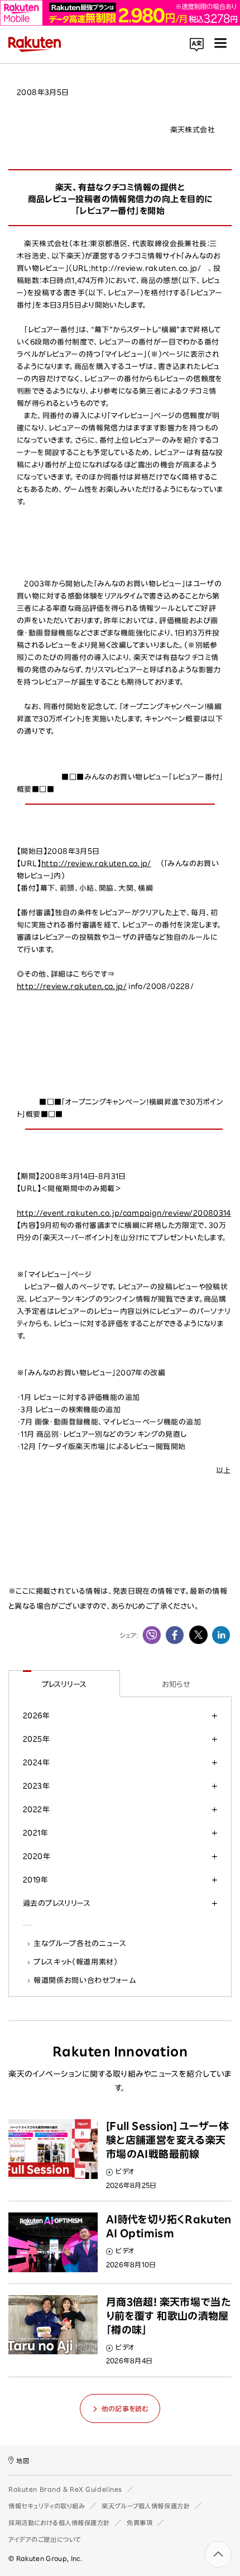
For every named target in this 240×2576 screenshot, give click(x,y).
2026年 (36, 1715)
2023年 (36, 1786)
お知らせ (176, 1684)
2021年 (35, 1833)
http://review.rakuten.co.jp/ (96, 864)
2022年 (36, 1809)
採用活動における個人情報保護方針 (59, 2523)
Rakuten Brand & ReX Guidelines (65, 2489)
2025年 (36, 1739)
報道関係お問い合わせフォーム (85, 1980)
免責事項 (140, 2523)
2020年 (37, 1856)
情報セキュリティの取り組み (47, 2506)
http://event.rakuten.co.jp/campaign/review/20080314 (124, 1213)
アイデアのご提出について (45, 2539)
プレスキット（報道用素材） (76, 1962)
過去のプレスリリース (57, 1903)
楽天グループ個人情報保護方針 (146, 2506)
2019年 (35, 1880)
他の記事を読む (125, 2408)
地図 (23, 2461)
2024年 (36, 1762)
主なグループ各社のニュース (80, 1943)
